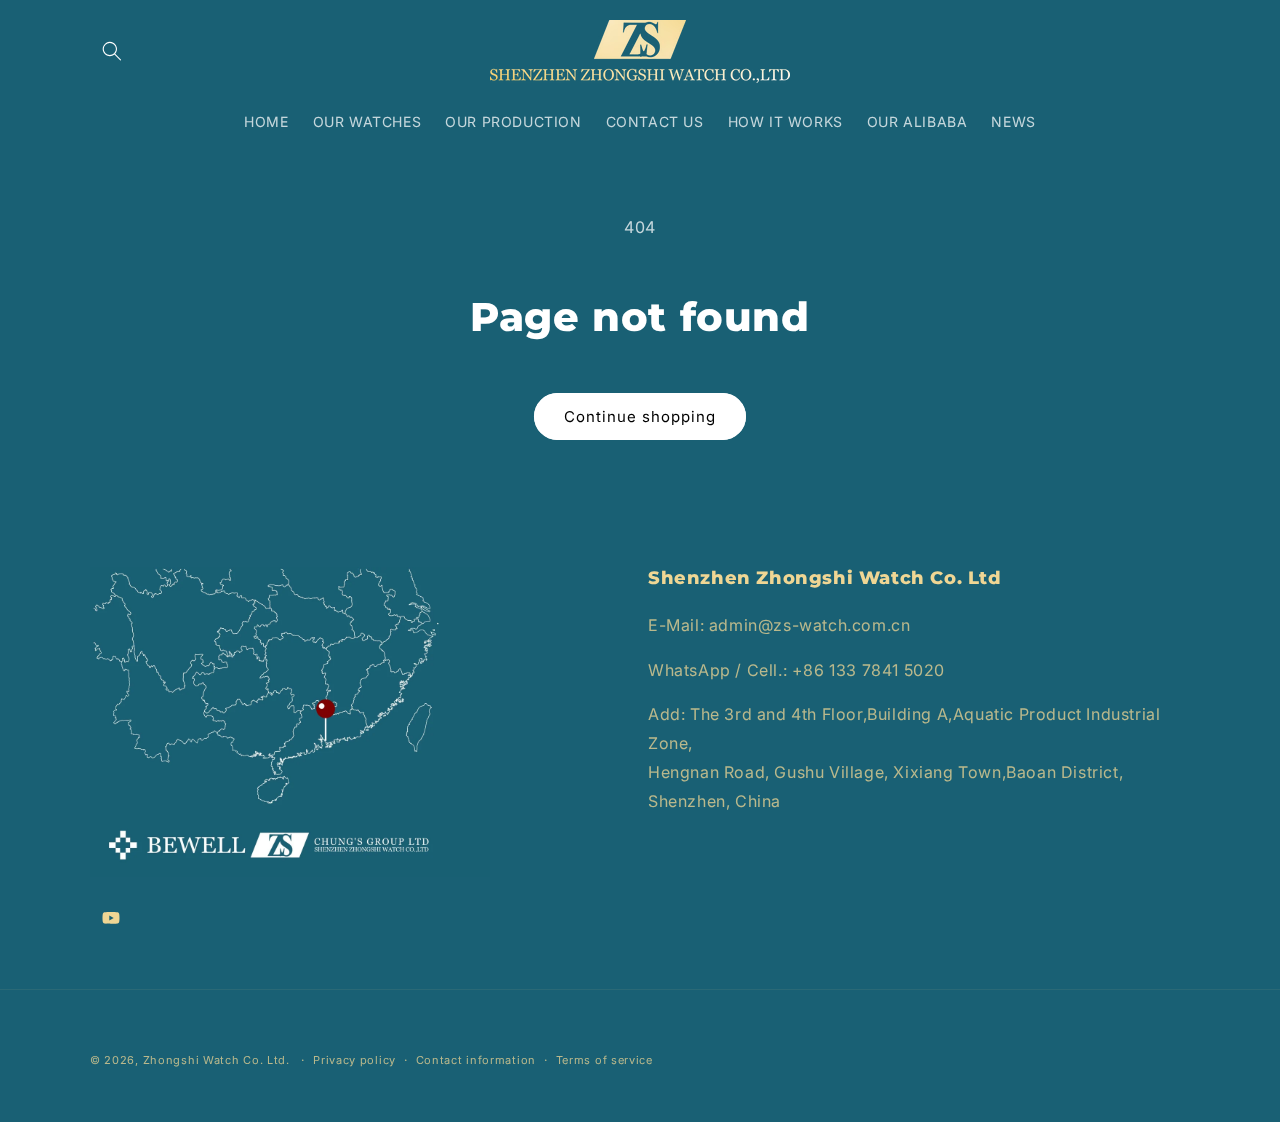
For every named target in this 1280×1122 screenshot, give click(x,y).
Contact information (476, 1059)
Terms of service (604, 1059)
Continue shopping (640, 416)
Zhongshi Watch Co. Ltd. (216, 1060)
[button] (112, 51)
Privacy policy (354, 1059)
